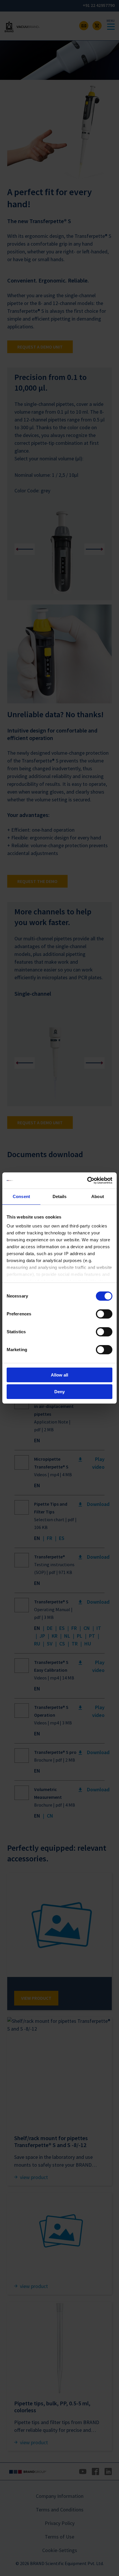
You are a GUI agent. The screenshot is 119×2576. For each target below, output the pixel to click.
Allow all (59, 1375)
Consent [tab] (21, 1196)
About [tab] (98, 1196)
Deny (59, 1392)
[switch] (104, 1314)
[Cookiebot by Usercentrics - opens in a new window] (87, 1180)
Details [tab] (60, 1196)
